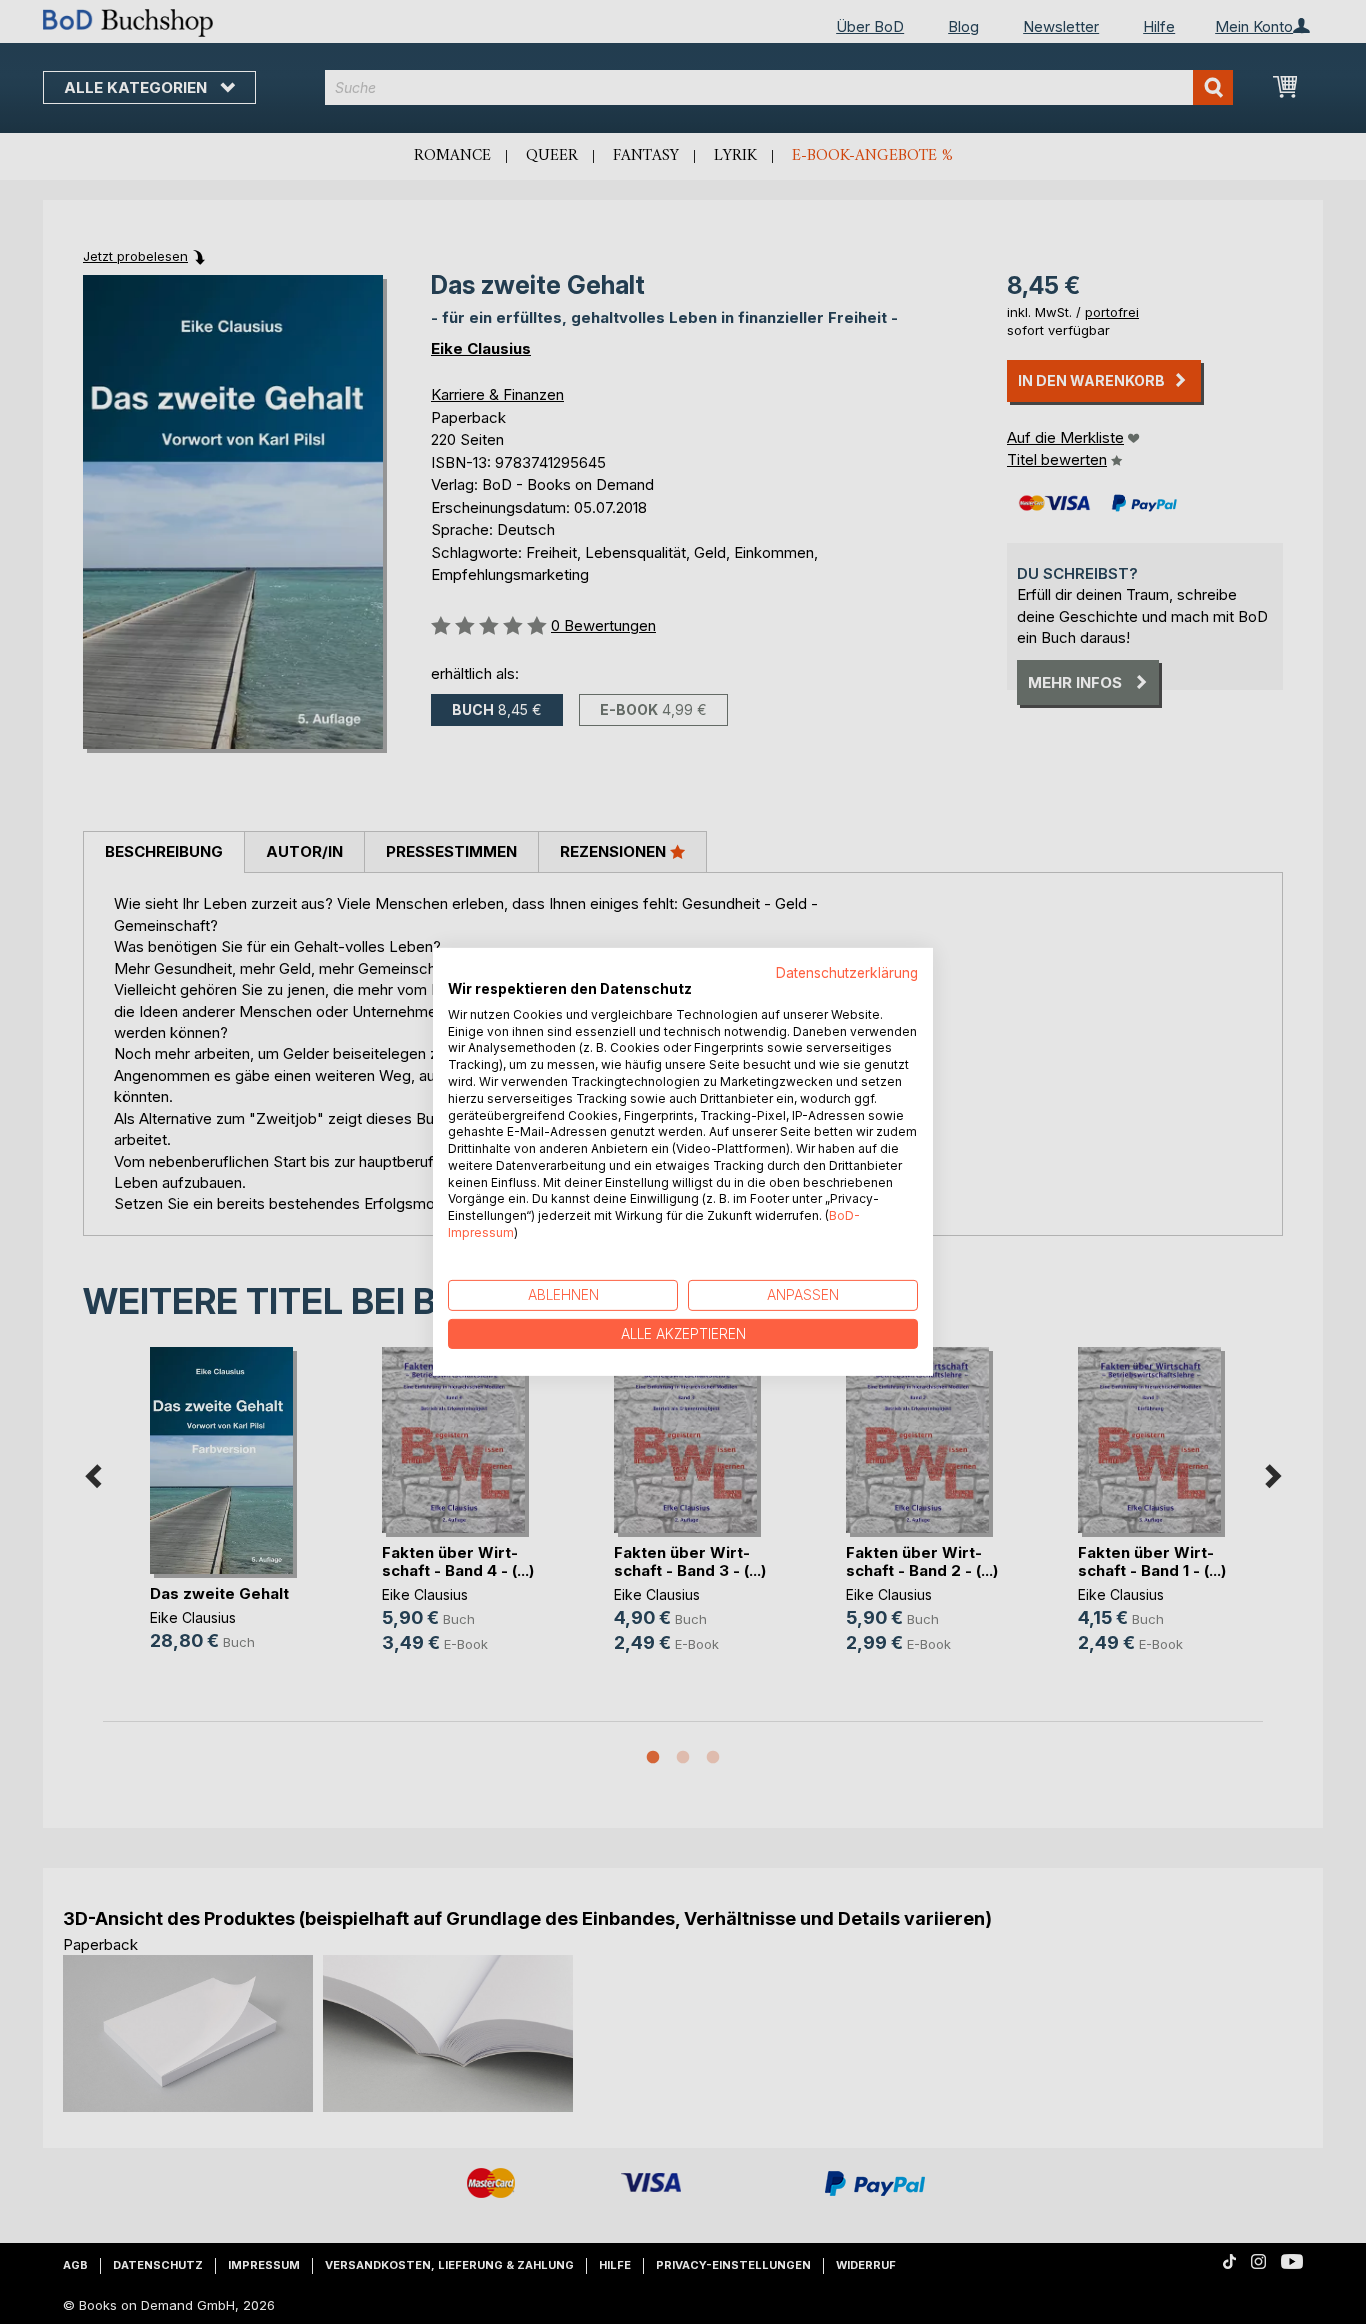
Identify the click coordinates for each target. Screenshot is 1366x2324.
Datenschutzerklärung (847, 973)
